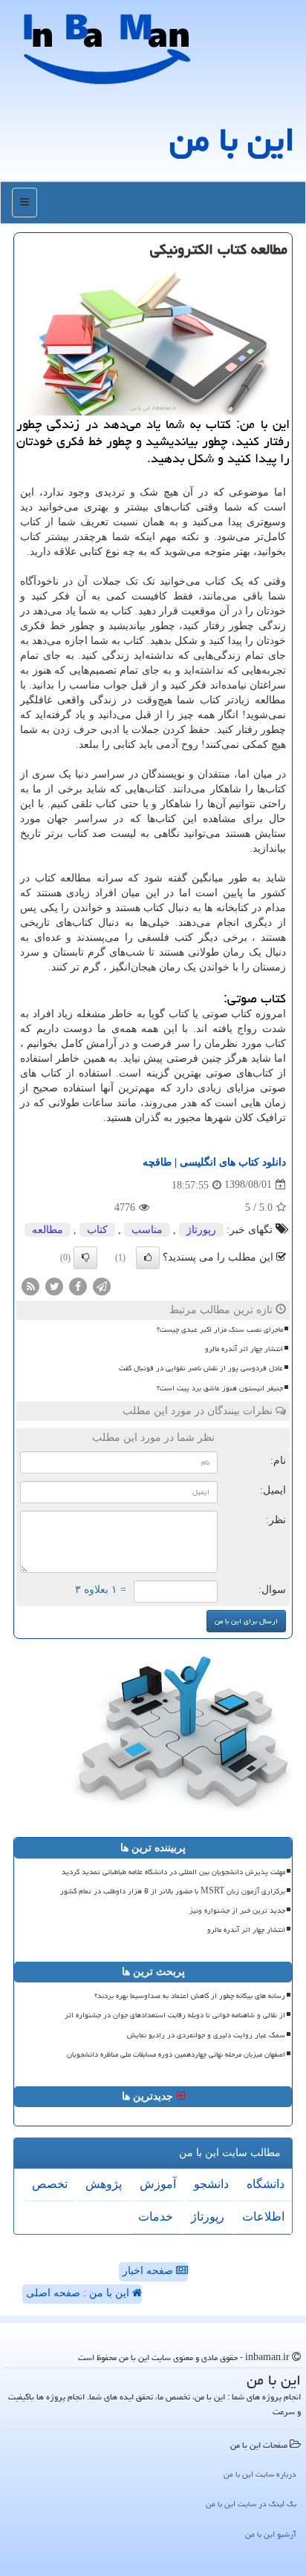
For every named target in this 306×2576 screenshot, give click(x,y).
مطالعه (48, 1230)
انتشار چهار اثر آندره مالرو (244, 1349)
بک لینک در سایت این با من (251, 2504)
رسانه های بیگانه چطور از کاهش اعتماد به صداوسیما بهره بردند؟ (190, 1996)
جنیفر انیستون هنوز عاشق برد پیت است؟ (220, 1388)
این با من (232, 139)
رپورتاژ (201, 1230)
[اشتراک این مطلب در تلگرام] (102, 1285)
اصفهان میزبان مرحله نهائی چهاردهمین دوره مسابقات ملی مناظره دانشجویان (176, 2054)
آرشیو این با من (271, 2534)
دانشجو (211, 2184)
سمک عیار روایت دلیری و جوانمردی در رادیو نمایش (206, 2035)
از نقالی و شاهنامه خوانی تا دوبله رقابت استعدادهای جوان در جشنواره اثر (175, 2015)
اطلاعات (263, 2217)
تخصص (50, 2184)
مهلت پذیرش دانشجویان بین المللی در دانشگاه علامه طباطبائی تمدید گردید (173, 1872)
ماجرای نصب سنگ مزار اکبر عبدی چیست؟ (220, 1330)
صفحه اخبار (149, 2271)
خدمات (156, 2217)
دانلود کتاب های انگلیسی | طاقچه (214, 1162)
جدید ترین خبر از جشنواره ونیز (237, 1910)
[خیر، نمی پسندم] (85, 1258)
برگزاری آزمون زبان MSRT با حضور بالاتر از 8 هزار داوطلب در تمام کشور (173, 1891)
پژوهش (104, 2184)
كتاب (97, 1230)
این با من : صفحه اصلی (79, 2293)
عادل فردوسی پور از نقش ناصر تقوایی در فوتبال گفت (201, 1368)
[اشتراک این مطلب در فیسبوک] (78, 1285)
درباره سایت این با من (260, 2474)
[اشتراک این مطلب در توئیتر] (54, 1285)
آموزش (158, 2184)
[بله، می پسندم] (148, 1258)
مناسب (147, 1230)
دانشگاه (266, 2184)
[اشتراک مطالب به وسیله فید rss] (30, 1285)
